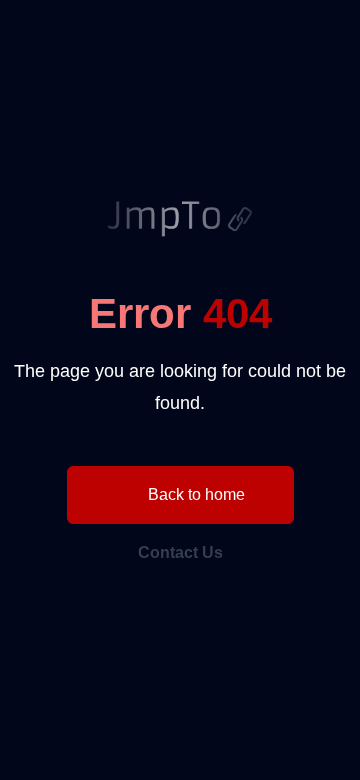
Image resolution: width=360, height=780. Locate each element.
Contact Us (180, 552)
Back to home (194, 494)
